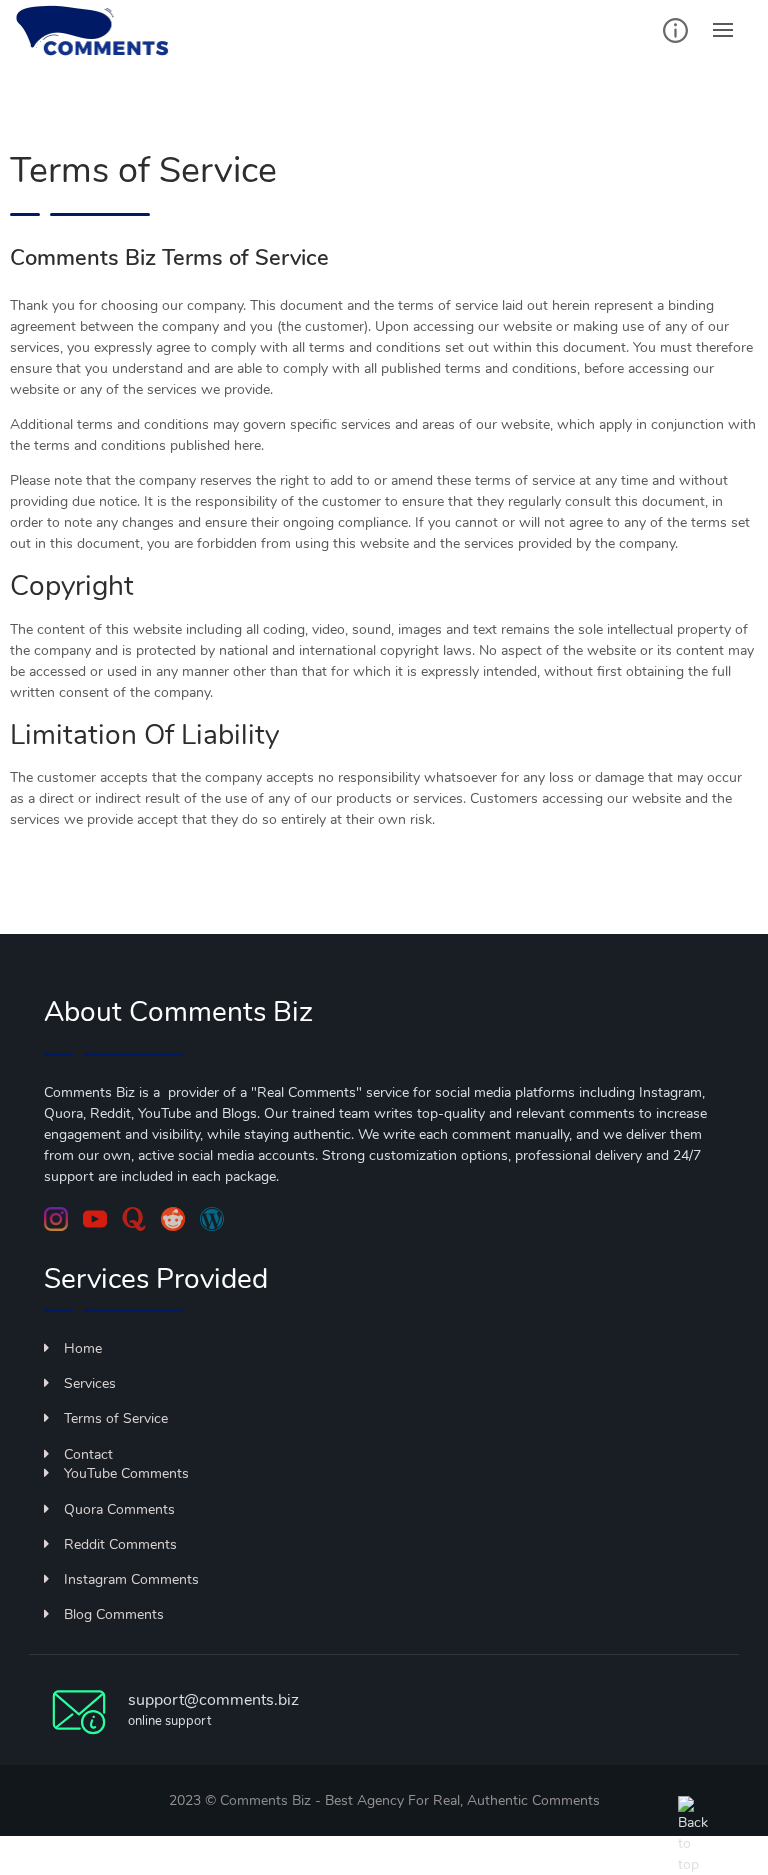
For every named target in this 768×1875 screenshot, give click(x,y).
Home (83, 1348)
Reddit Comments (120, 1544)
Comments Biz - (272, 1800)
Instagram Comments (131, 1579)
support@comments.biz (213, 1700)
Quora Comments (119, 1509)
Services (90, 1383)
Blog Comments (114, 1614)
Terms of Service (116, 1418)
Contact (88, 1454)
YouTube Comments (126, 1473)
